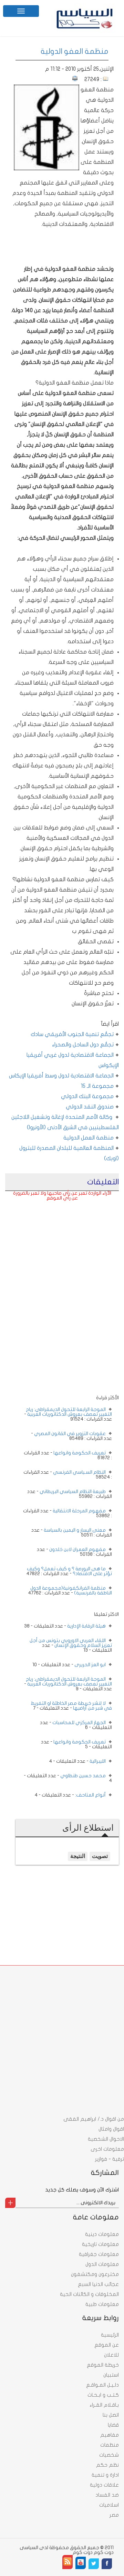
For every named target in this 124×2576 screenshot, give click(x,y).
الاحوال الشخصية (106, 2139)
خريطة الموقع (103, 2365)
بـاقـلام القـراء (104, 2405)
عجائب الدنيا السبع (98, 2284)
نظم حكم (107, 2465)
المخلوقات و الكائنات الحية (89, 2294)
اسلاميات (109, 2505)
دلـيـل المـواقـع (102, 2385)
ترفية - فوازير (110, 2159)
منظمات (110, 2445)
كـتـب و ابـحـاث (103, 2395)
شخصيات (109, 2455)
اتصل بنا (111, 2415)
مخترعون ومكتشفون (95, 2274)
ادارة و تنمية (105, 2475)
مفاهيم (110, 2435)
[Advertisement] (62, 1249)
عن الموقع (107, 2345)
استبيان (111, 2375)
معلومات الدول (102, 2264)
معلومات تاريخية (100, 2244)
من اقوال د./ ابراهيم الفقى (94, 2119)
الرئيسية (110, 2335)
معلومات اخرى (107, 2149)
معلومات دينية (102, 2234)
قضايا (113, 2425)
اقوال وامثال (111, 2129)
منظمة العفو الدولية (75, 51)
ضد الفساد (107, 2495)
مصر (114, 2515)
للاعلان (111, 2355)
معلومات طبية (102, 2304)
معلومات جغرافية (99, 2254)
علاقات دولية (104, 2485)
